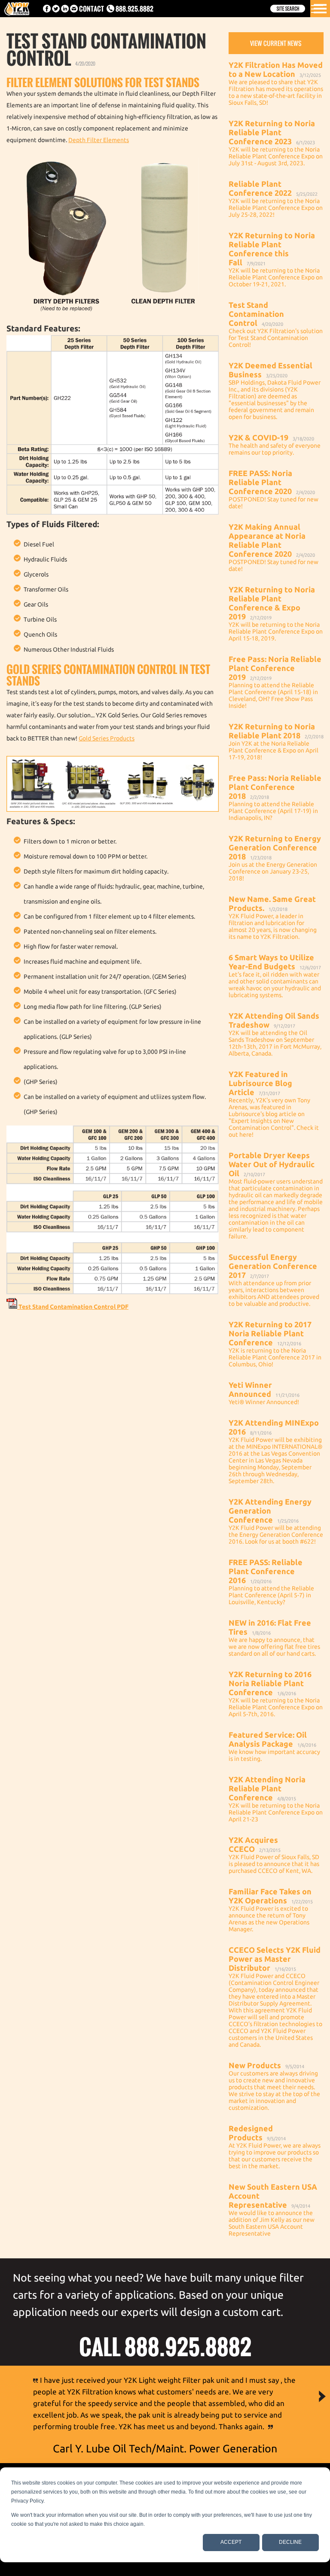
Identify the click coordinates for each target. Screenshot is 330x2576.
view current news (276, 43)
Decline (290, 2542)
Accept (231, 2542)
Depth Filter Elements (99, 140)
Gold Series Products (107, 738)
